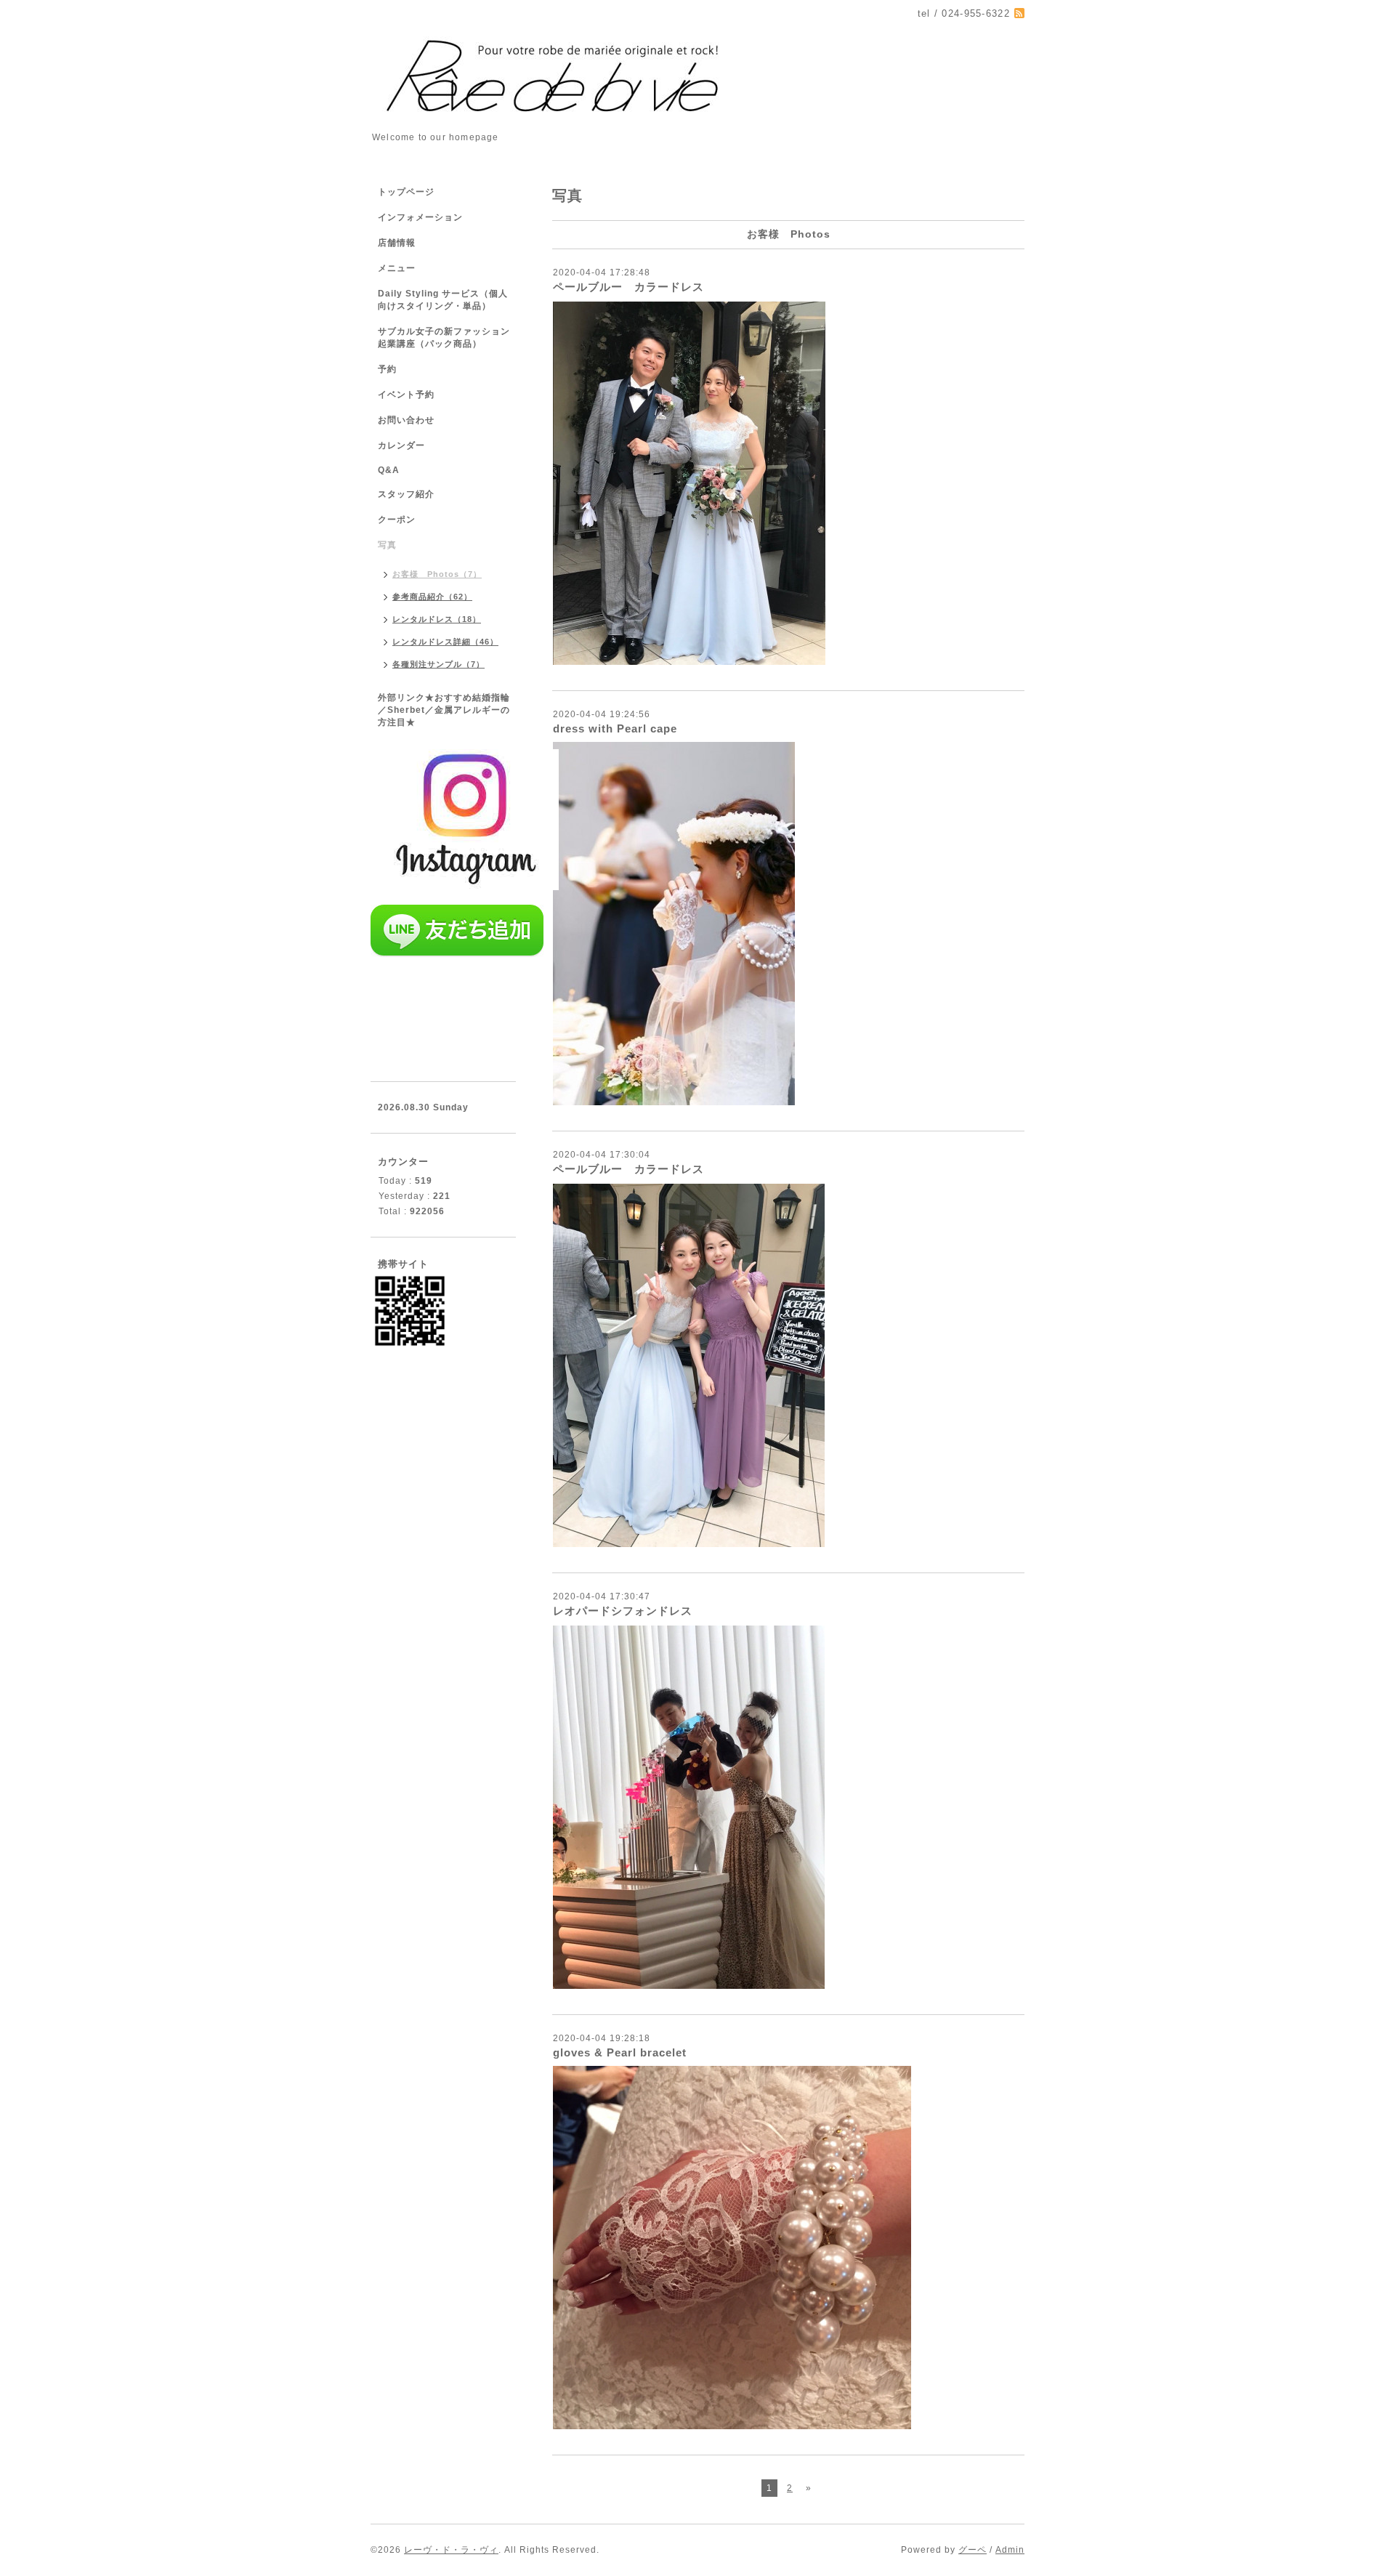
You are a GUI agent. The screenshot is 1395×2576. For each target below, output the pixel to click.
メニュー (397, 268)
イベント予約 (406, 395)
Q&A (389, 470)
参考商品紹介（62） (432, 597)
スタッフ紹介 (406, 494)
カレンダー (401, 445)
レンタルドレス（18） (437, 619)
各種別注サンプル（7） (438, 664)
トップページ (406, 192)
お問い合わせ (406, 420)
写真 (387, 545)
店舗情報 (397, 243)
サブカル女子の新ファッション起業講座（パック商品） (444, 338)
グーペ (973, 2550)
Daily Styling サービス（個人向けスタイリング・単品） (443, 300)
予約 (387, 369)
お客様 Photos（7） (437, 574)
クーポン (397, 520)
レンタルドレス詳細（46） (445, 642)
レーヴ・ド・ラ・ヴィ (451, 2550)
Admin (1010, 2550)
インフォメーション (420, 217)
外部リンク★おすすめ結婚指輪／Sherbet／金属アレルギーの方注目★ (444, 710)
